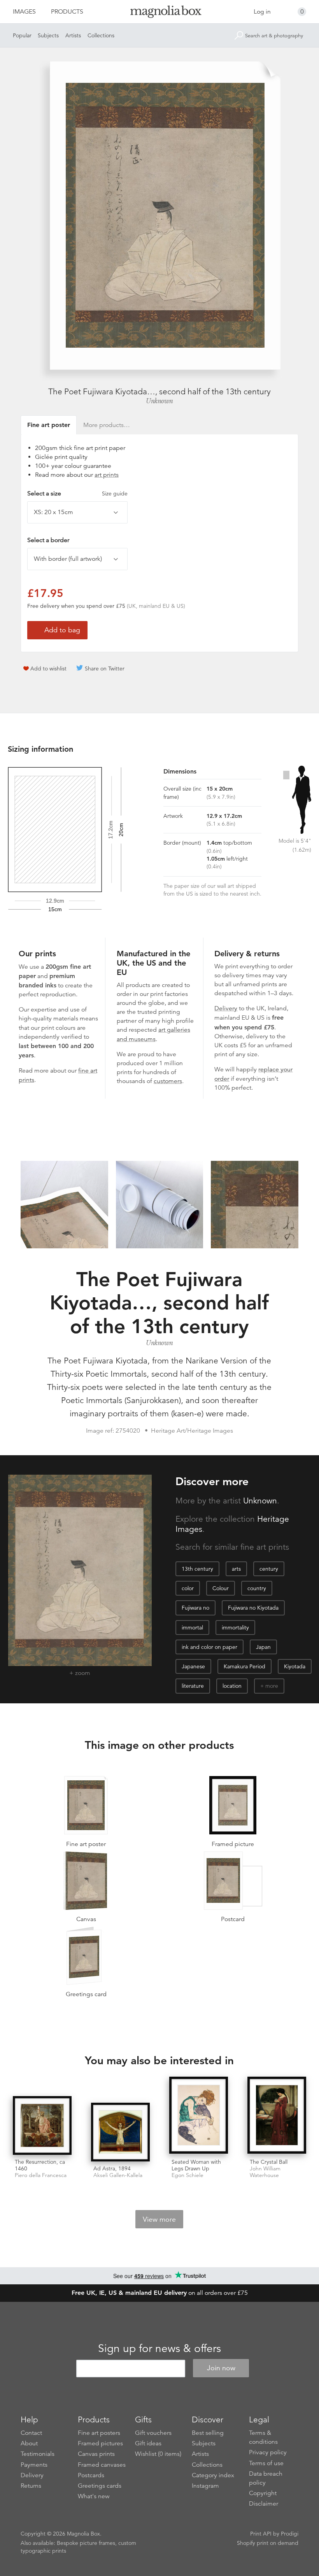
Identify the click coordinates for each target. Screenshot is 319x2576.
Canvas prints (96, 2454)
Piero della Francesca (41, 2175)
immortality (235, 1627)
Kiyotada (295, 1666)
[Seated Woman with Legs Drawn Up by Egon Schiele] (199, 2116)
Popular (22, 35)
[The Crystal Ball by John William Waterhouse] (277, 2116)
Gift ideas (148, 2443)
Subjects (48, 35)
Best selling (208, 2433)
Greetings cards (100, 2486)
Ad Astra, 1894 (112, 2168)
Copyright (263, 2493)
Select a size (77, 493)
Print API (261, 2534)
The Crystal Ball (269, 2162)
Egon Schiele (188, 2175)
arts (236, 1569)
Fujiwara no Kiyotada (253, 1608)
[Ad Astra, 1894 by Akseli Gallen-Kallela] (120, 2132)
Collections (101, 35)
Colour (221, 1588)
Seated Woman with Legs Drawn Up (196, 2165)
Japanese (193, 1666)
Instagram (205, 2486)
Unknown (159, 401)
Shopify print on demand (268, 2543)
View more (159, 2219)
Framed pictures (100, 2443)
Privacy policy (268, 2452)
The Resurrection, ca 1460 (40, 2165)
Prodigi (290, 2534)
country (257, 1588)
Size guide (115, 493)
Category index (213, 2475)
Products (67, 12)
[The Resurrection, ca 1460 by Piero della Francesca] (42, 2125)
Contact (31, 2433)
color (188, 1588)
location (232, 1686)
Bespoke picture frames (86, 2543)
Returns (31, 2486)
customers (168, 1081)
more (272, 1686)
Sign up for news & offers (159, 2348)
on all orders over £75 (160, 2293)
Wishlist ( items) (158, 2454)
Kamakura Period (245, 1666)
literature (193, 1686)
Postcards (91, 2475)
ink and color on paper (209, 1647)
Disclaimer (264, 2504)
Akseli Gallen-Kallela (118, 2175)
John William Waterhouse (265, 2172)
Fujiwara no (195, 1608)
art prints (107, 475)
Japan (263, 1647)
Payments (34, 2465)
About (29, 2443)
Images (24, 12)
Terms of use (266, 2463)
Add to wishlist (48, 668)
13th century (197, 1569)
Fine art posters (99, 2433)
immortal (192, 1627)
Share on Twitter (105, 668)
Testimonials (38, 2454)
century (269, 1569)
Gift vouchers (153, 2433)
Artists (73, 35)
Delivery (226, 1008)
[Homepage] (160, 13)
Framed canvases (102, 2465)
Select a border (48, 540)
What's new (94, 2496)
